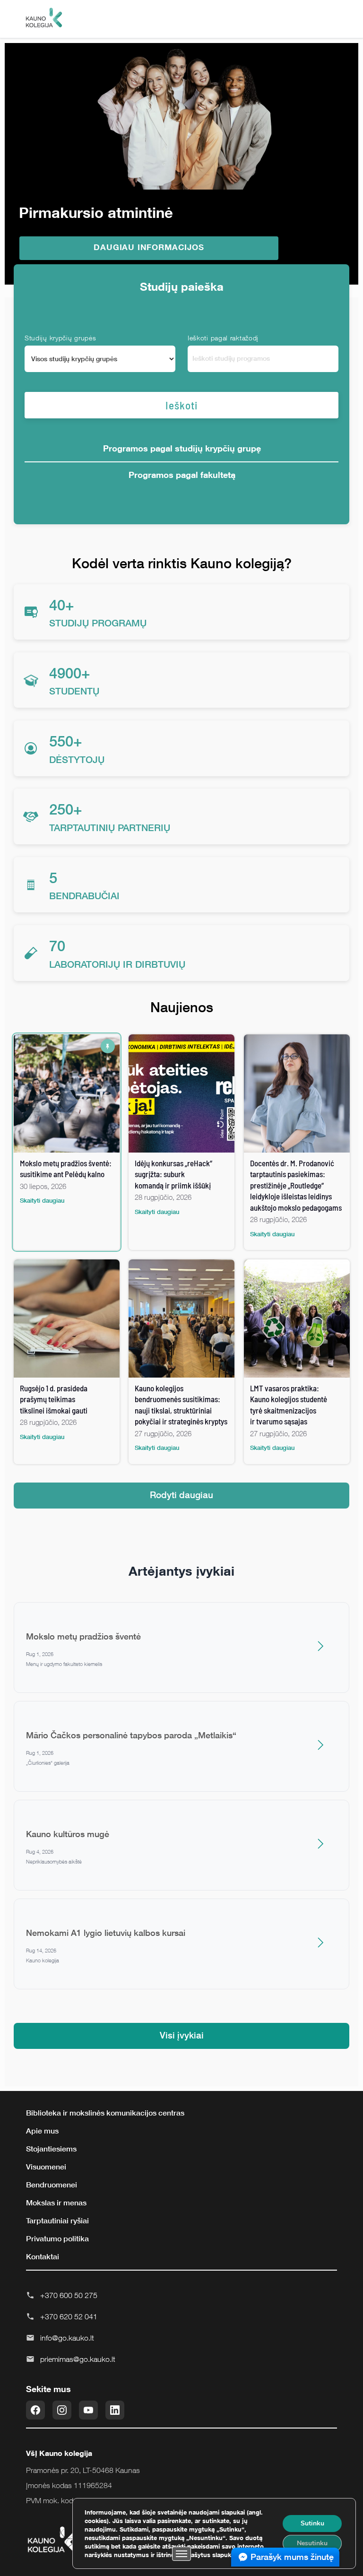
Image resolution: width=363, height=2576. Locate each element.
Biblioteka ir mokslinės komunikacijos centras (105, 2113)
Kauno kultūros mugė (68, 1834)
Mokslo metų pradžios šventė (83, 1636)
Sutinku (312, 2523)
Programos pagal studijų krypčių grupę (182, 448)
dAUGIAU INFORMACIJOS (149, 247)
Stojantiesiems (51, 2149)
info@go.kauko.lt (67, 2338)
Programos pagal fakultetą (182, 475)
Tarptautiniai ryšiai (57, 2220)
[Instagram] (62, 2410)
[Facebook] (35, 2410)
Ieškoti (181, 405)
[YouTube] (88, 2410)
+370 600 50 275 (69, 2295)
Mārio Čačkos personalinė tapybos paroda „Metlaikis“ (131, 1735)
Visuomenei (46, 2167)
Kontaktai (43, 2256)
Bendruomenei (52, 2185)
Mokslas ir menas (56, 2203)
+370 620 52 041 (69, 2316)
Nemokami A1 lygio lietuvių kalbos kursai (106, 1933)
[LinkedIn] (115, 2410)
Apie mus (42, 2131)
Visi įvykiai (182, 2035)
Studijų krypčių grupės (60, 338)
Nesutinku (312, 2543)
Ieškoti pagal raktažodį (223, 338)
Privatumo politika (57, 2238)
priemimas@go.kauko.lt (78, 2359)
